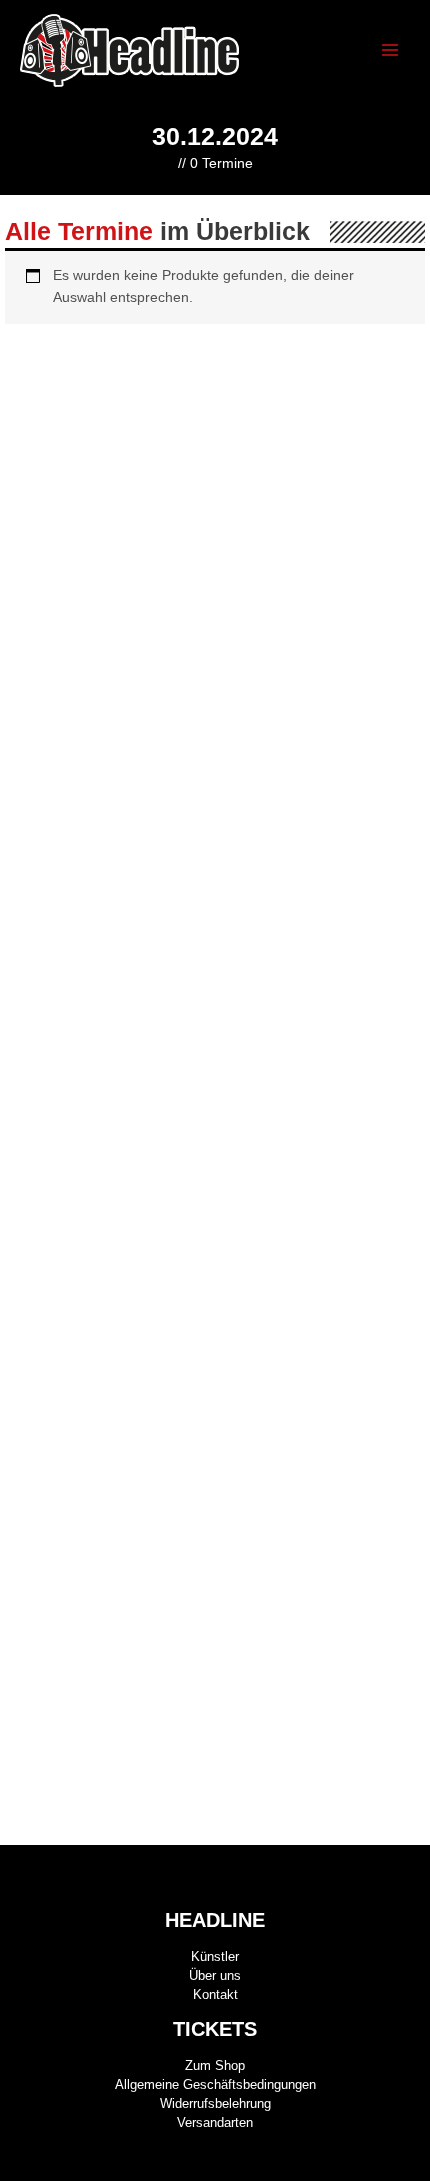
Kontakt (215, 1994)
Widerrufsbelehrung (215, 2103)
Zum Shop (215, 2065)
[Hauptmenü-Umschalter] (390, 50)
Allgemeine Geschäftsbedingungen (215, 2084)
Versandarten (215, 2122)
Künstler (215, 1956)
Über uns (215, 1975)
